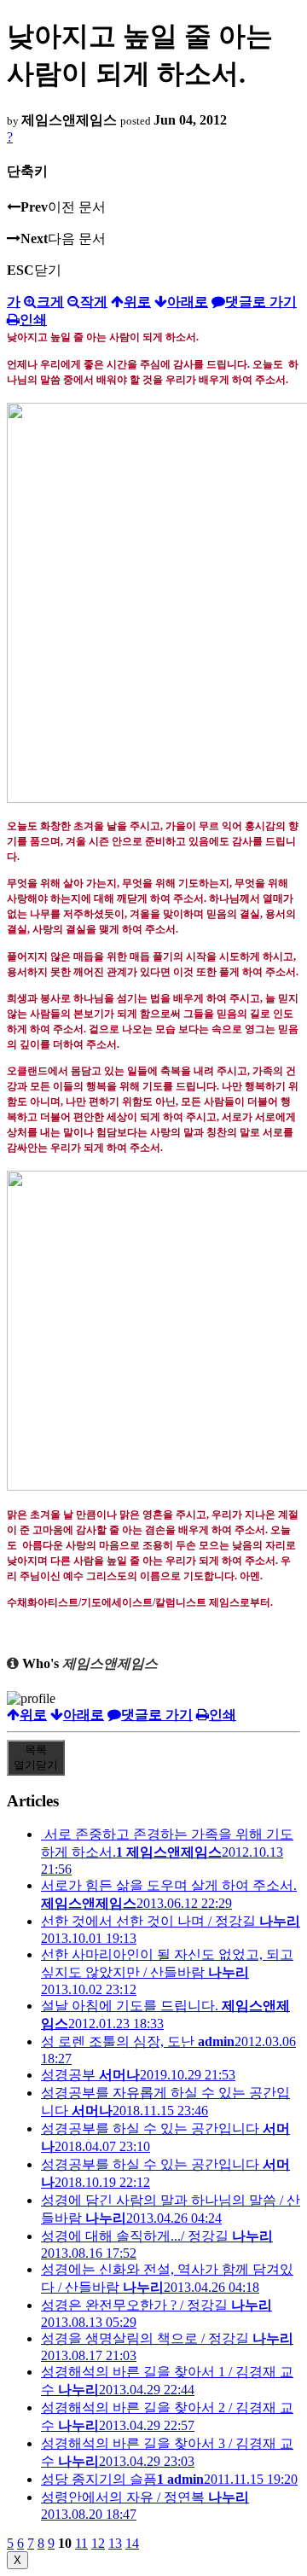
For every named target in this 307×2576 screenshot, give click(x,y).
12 (98, 2543)
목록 (36, 1757)
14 (132, 2543)
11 (81, 2543)
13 (115, 2543)
